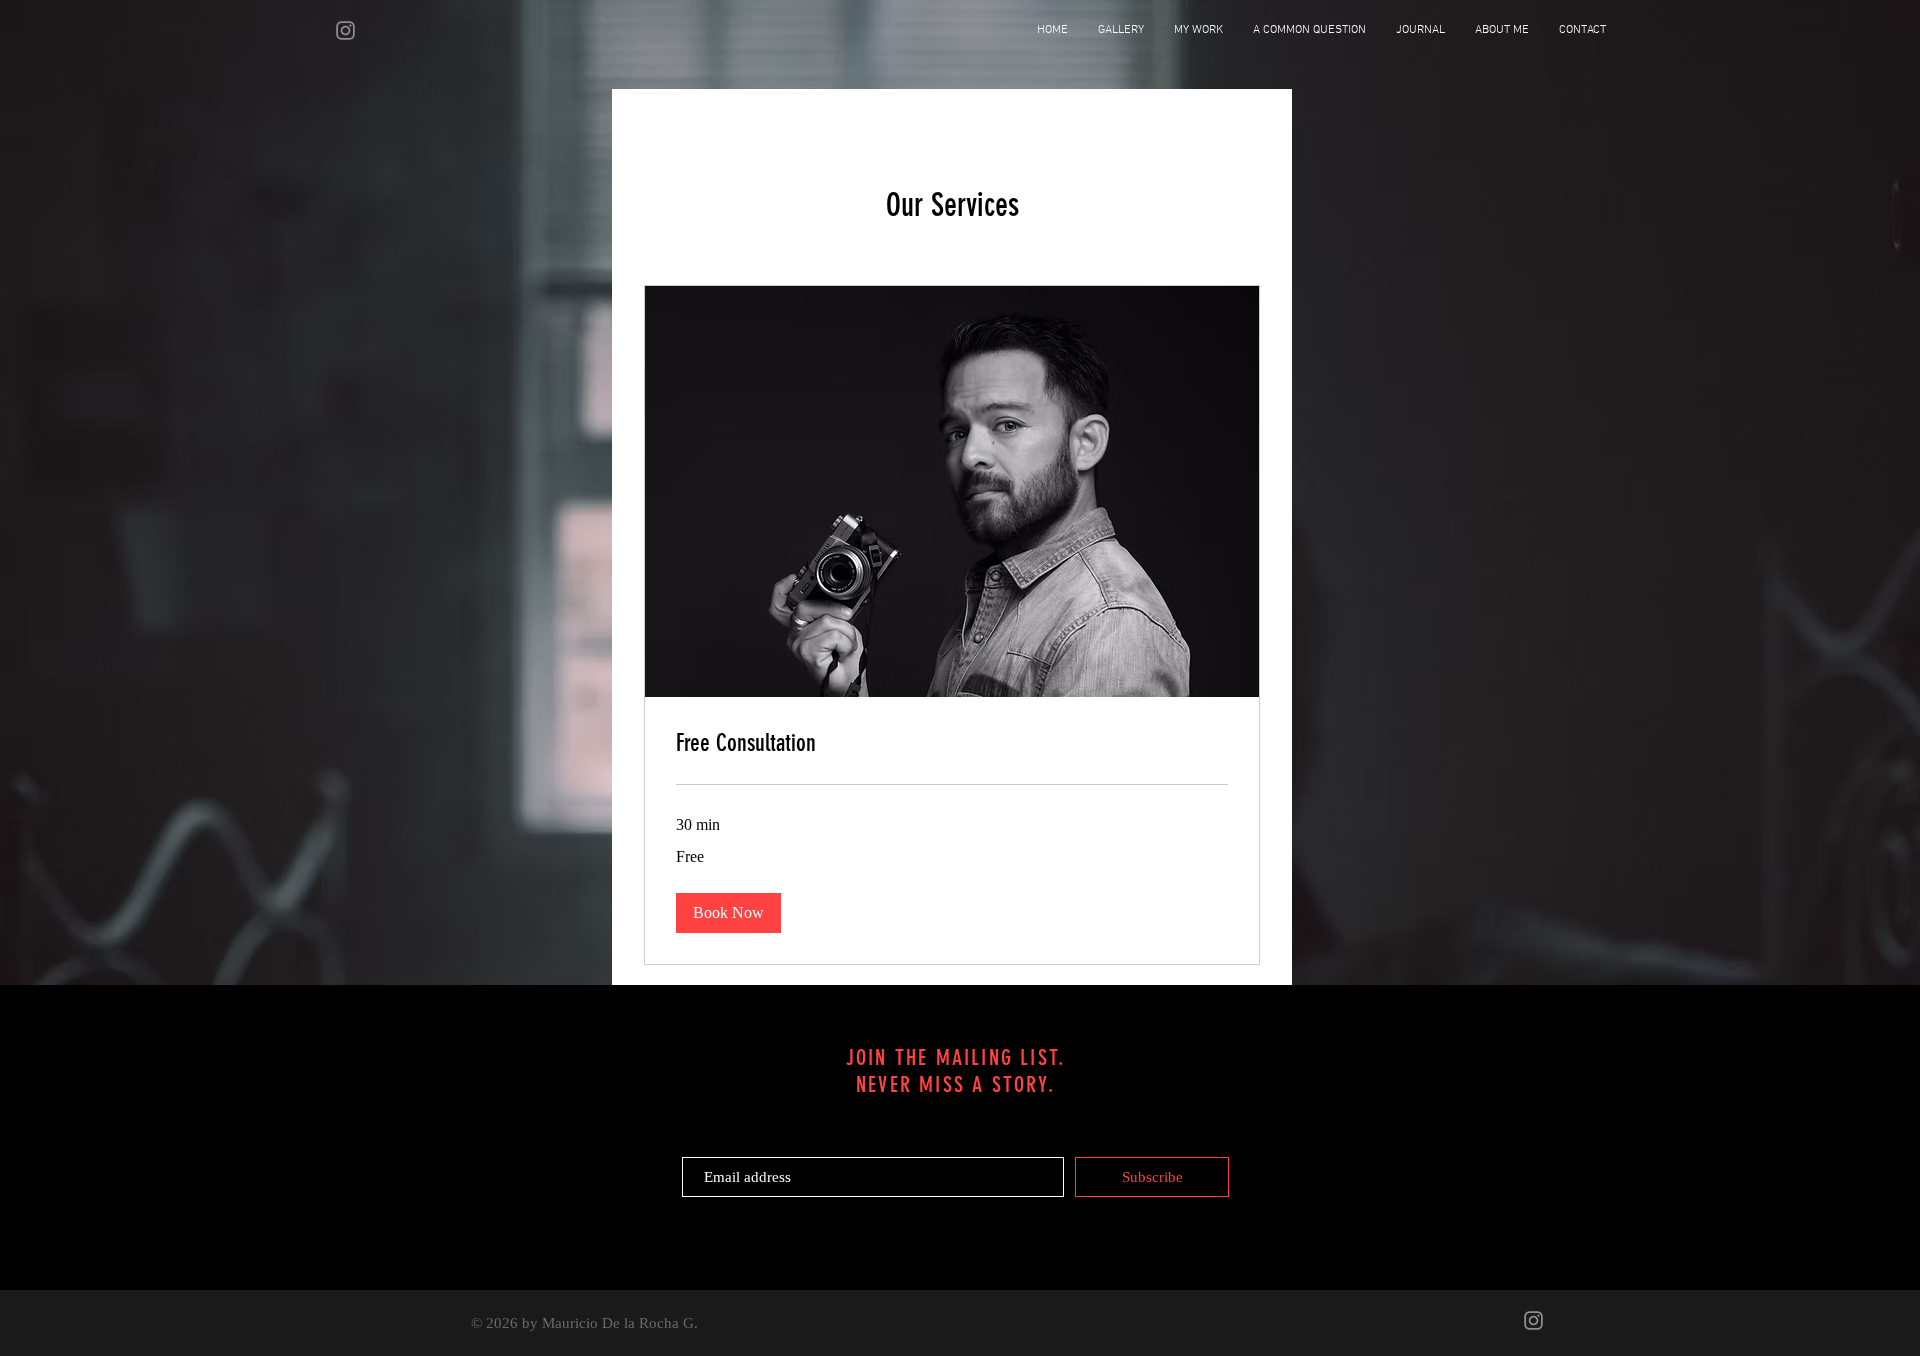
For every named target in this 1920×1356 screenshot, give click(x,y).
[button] (728, 913)
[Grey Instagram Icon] (345, 30)
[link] (952, 744)
